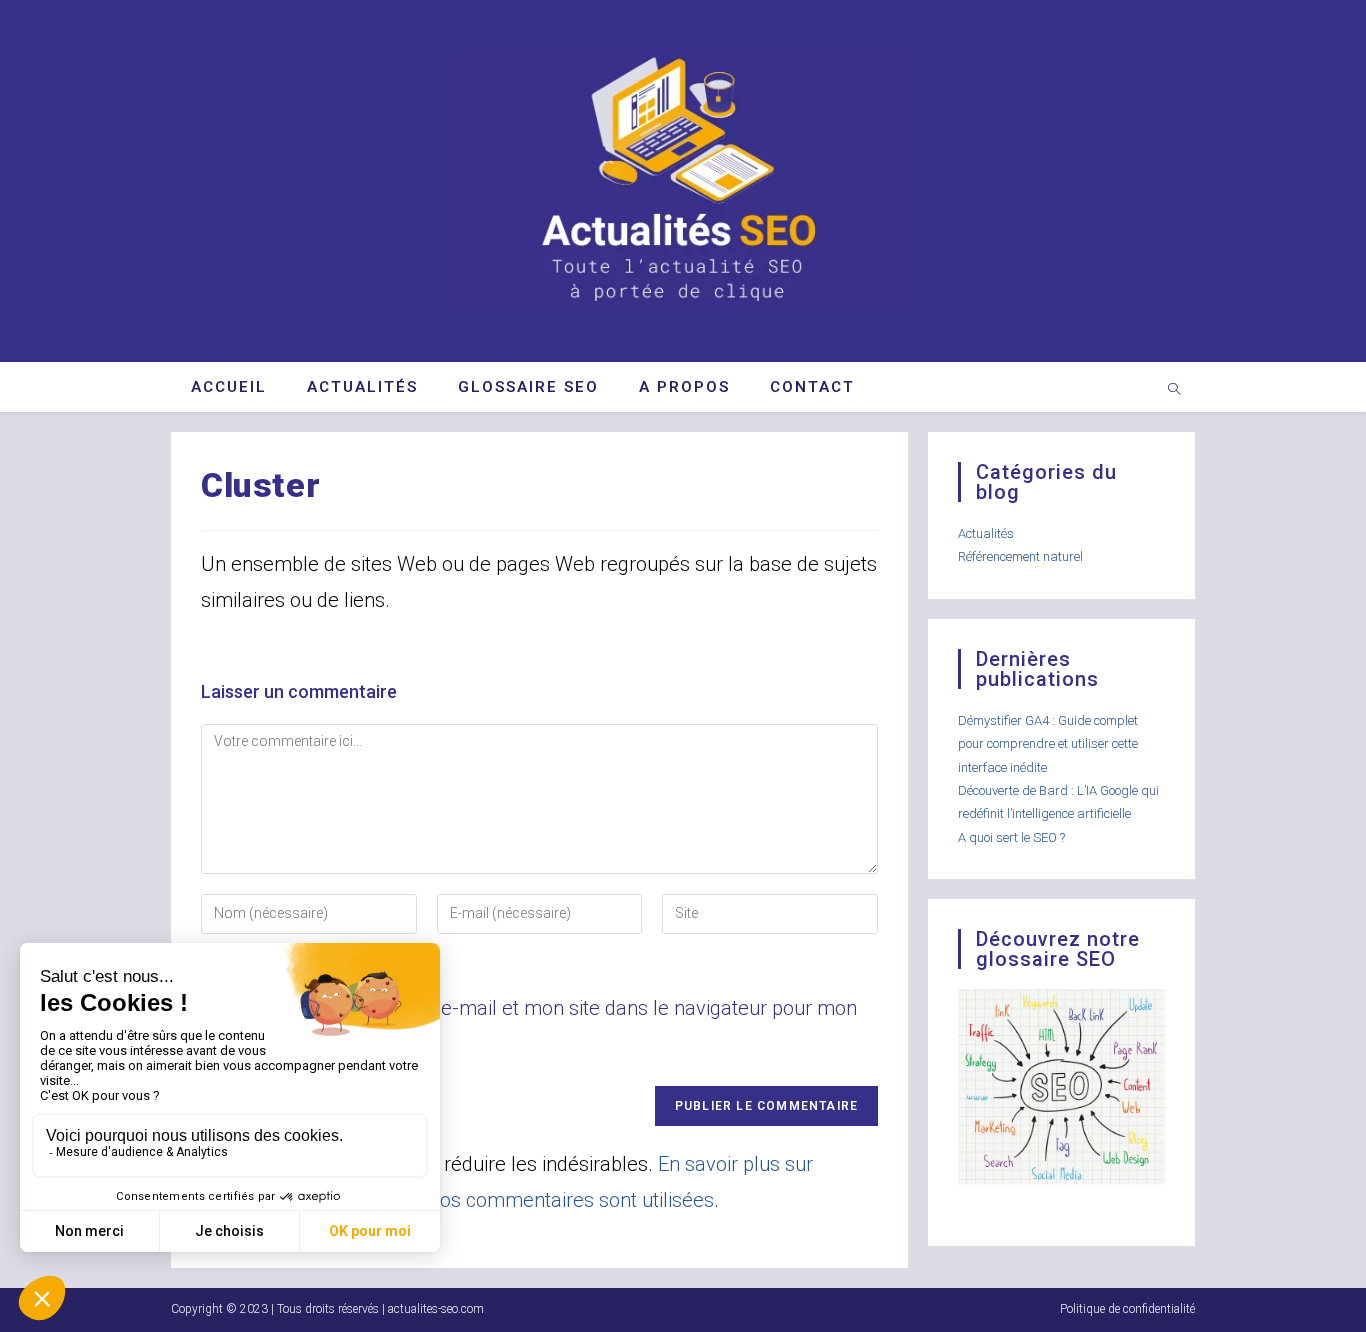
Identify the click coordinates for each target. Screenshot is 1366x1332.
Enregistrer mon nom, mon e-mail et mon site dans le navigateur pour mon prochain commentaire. (529, 1026)
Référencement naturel (1020, 556)
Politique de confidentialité (1127, 1309)
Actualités (986, 533)
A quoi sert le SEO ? (1011, 837)
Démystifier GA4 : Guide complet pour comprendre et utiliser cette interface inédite (1048, 744)
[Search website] (1174, 391)
